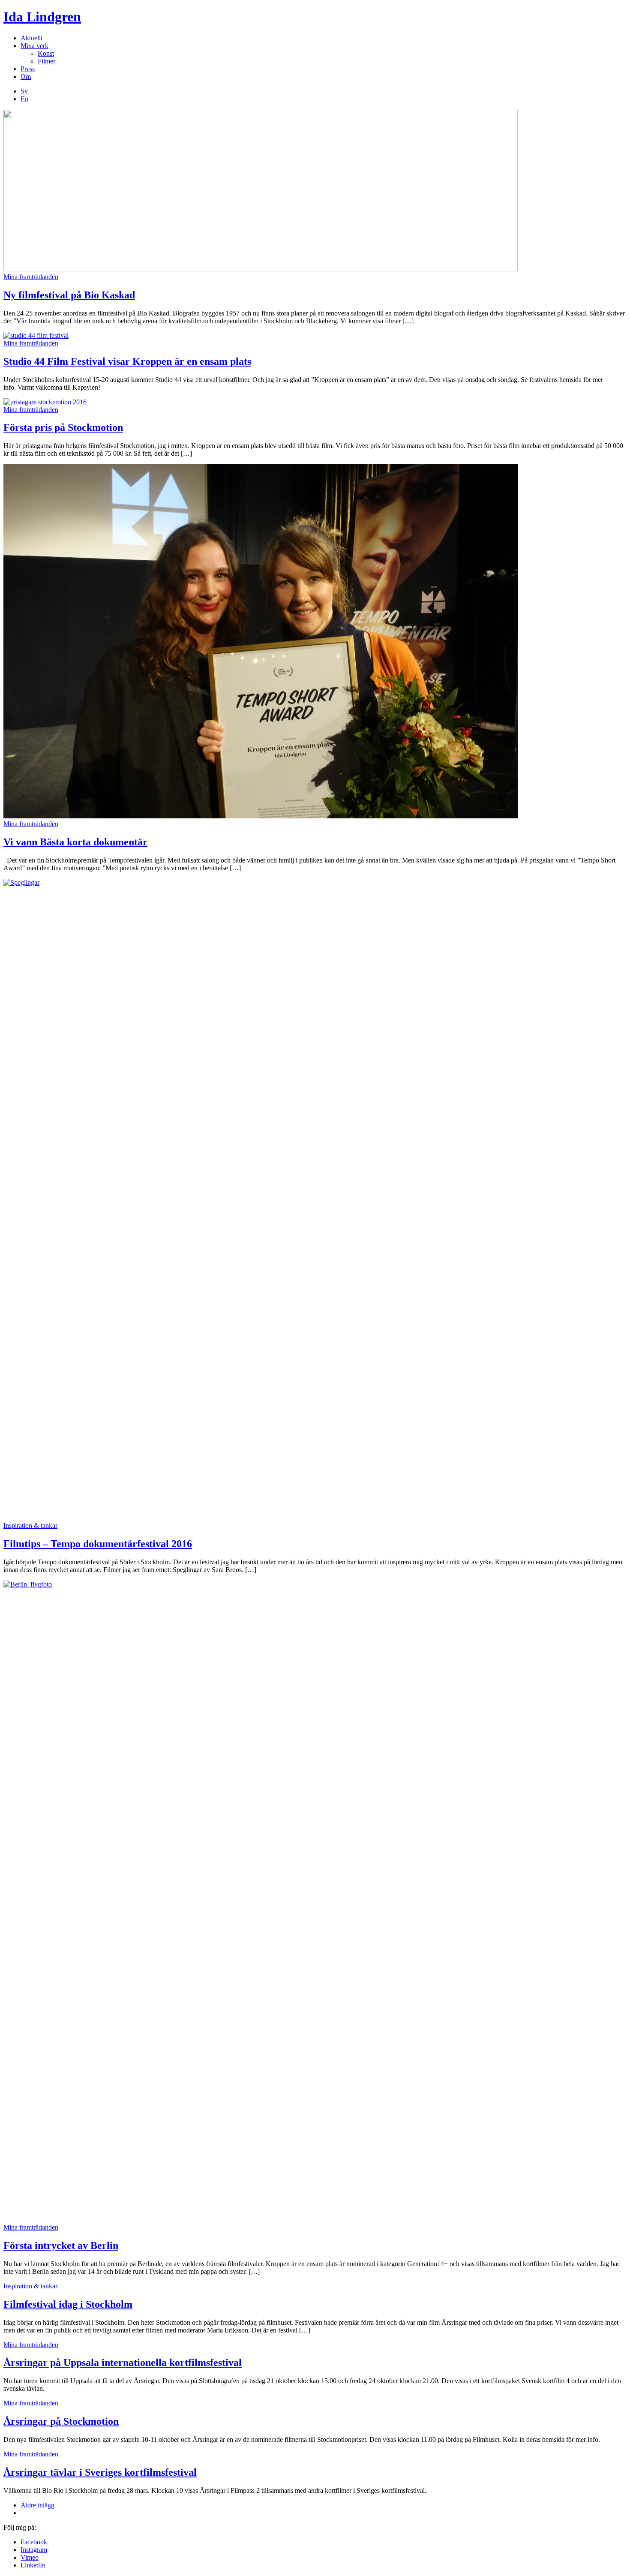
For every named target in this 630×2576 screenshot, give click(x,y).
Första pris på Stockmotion (63, 427)
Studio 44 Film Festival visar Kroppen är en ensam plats (127, 361)
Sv (24, 91)
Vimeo (30, 2557)
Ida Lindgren (42, 17)
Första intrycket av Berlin (61, 2245)
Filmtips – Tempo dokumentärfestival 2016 (98, 1544)
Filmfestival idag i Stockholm (68, 2304)
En (24, 99)
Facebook (34, 2542)
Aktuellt (31, 38)
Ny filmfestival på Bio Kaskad (69, 295)
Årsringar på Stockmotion (61, 2421)
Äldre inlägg (37, 2505)
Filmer (46, 61)
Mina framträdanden (31, 277)
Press (28, 69)
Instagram (34, 2550)
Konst (46, 53)
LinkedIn (33, 2565)
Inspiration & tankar (30, 1525)
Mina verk (34, 46)
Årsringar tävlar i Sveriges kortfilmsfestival (100, 2472)
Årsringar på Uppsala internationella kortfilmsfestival (123, 2363)
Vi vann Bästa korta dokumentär (75, 842)
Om (26, 77)
